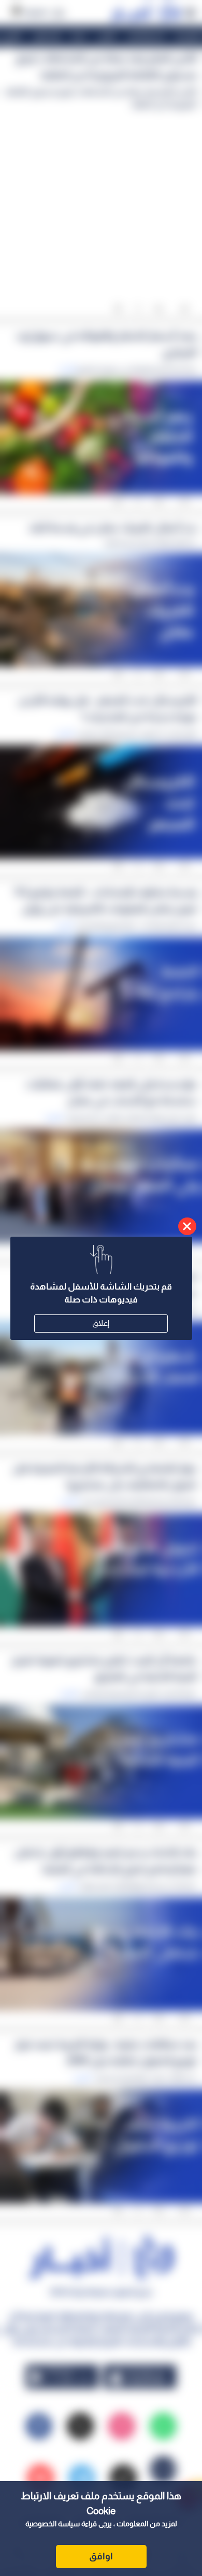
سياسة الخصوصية (53, 2524)
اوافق (101, 2556)
